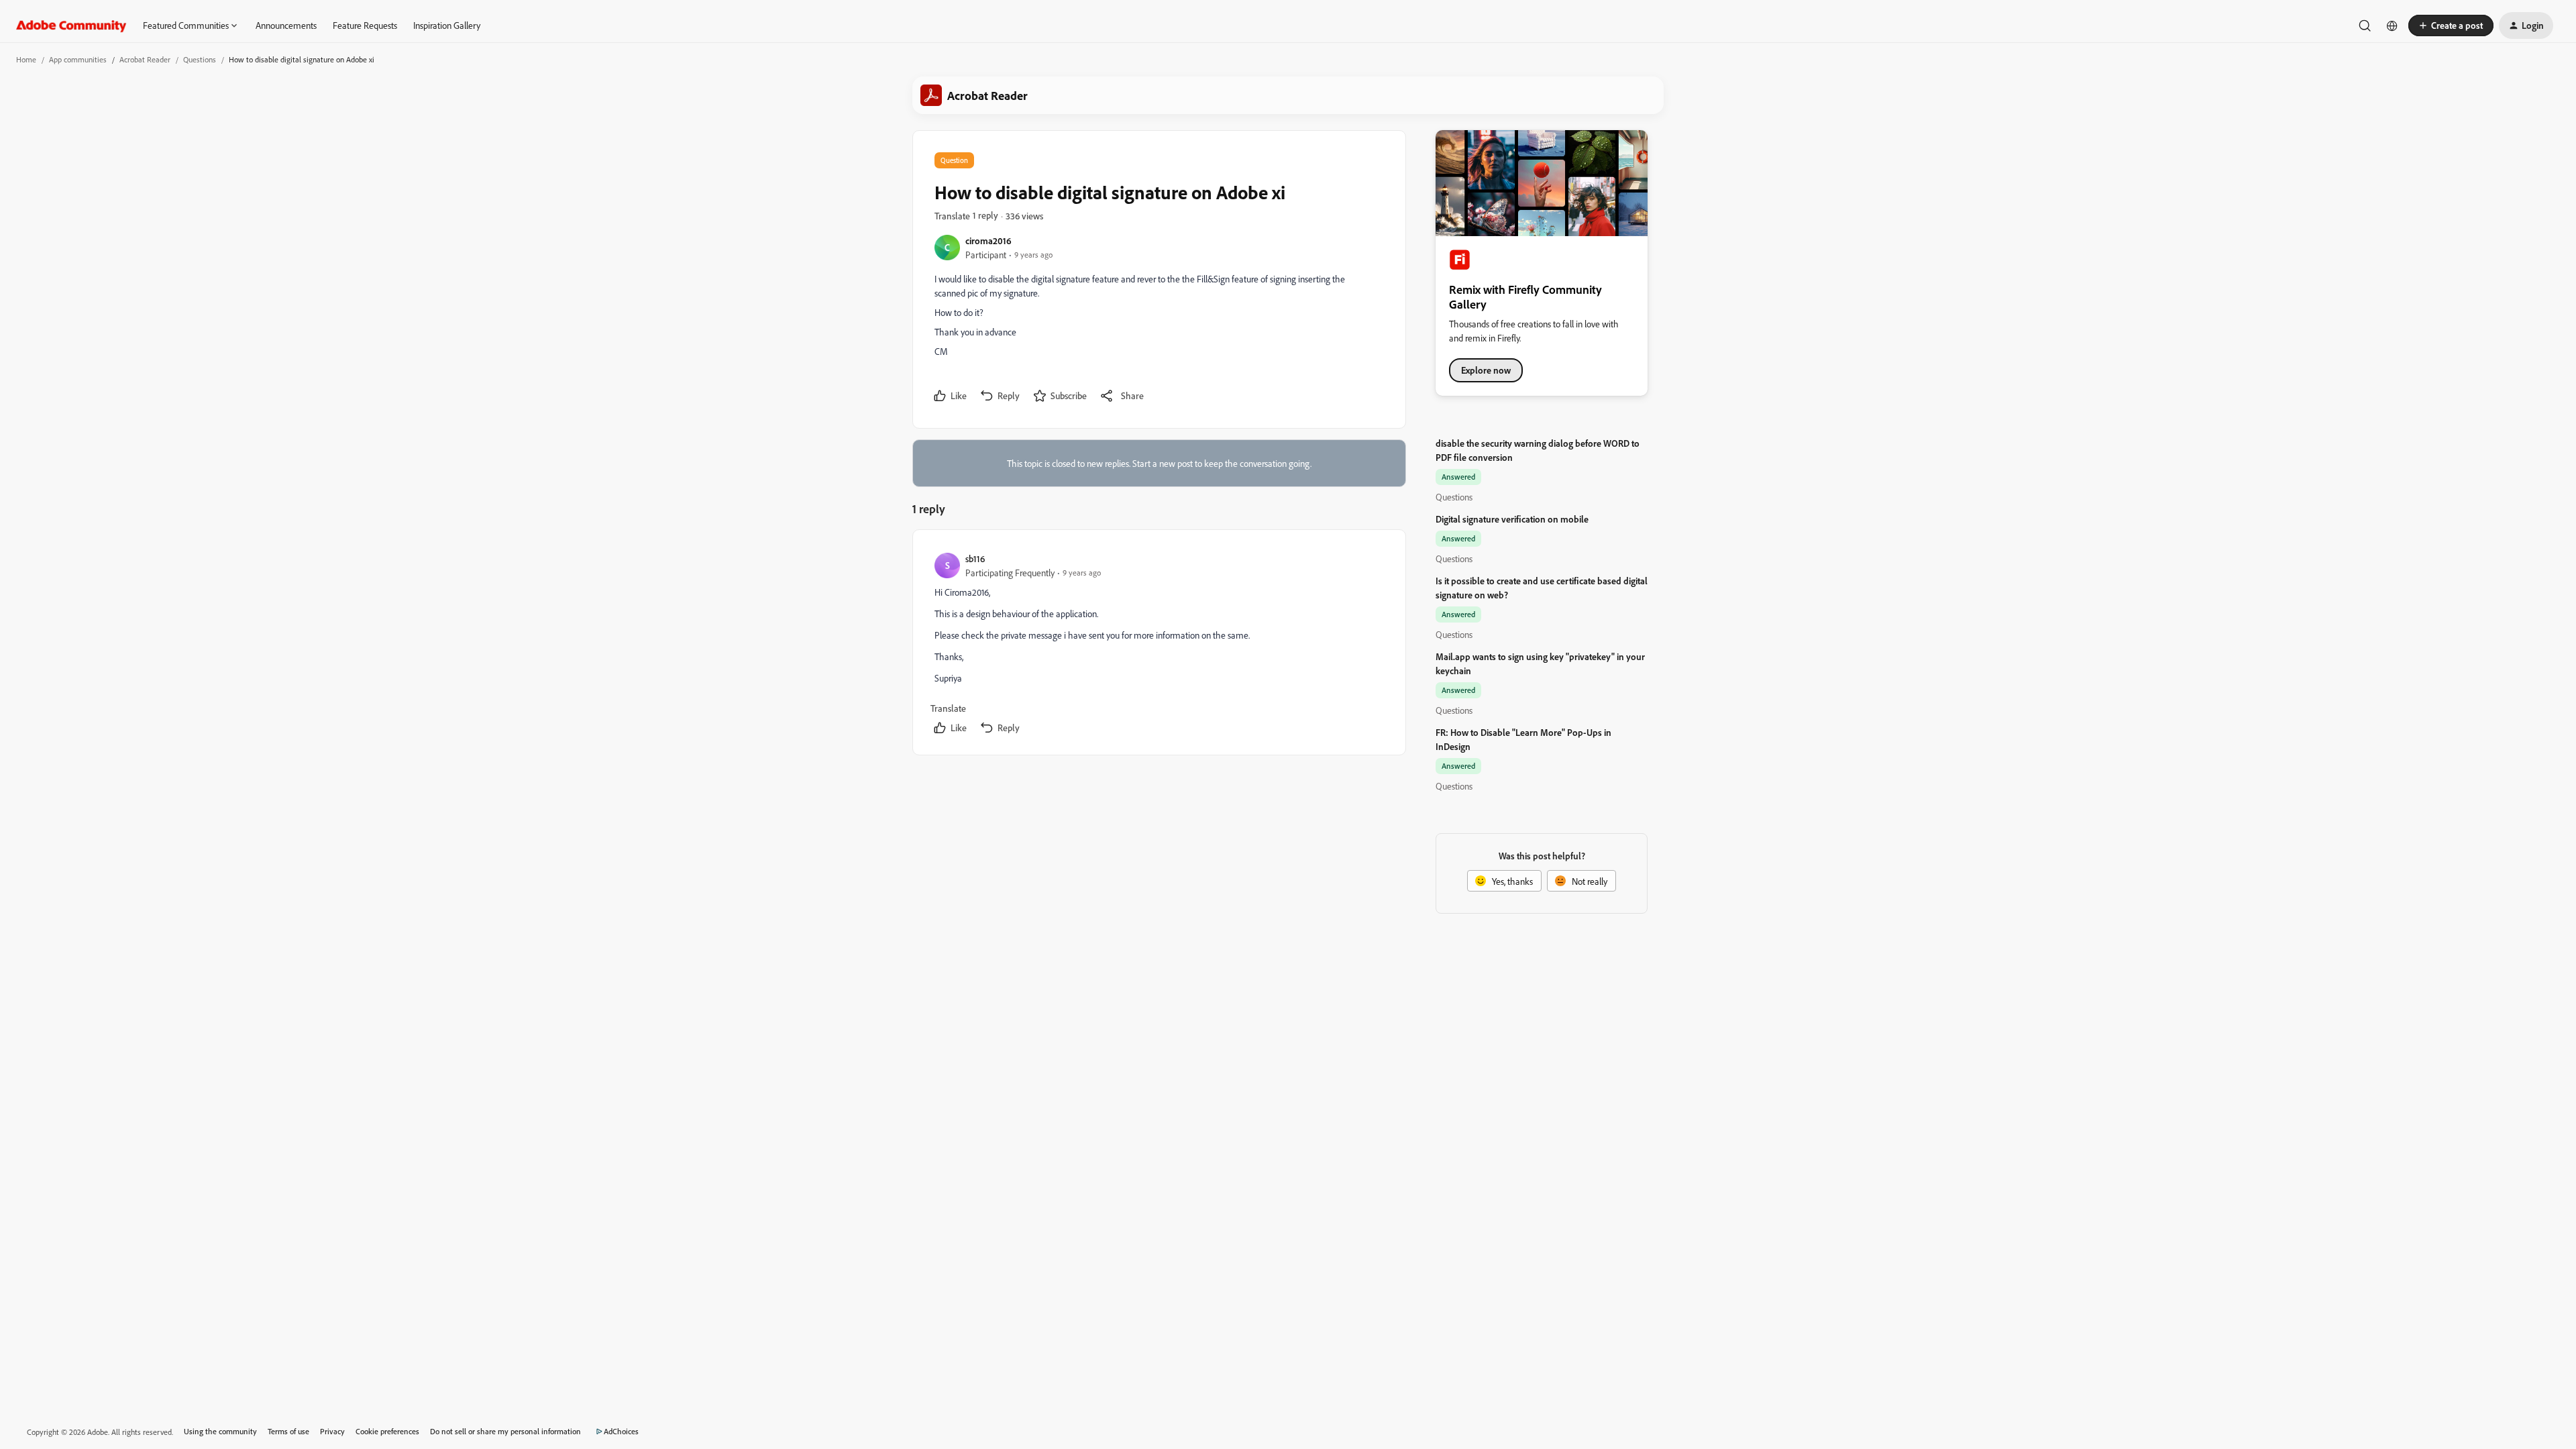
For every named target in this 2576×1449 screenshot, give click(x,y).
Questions (200, 59)
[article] (1159, 645)
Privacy (332, 1431)
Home (26, 59)
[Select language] (2392, 25)
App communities (78, 59)
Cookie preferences (387, 1431)
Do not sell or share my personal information (505, 1431)
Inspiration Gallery (447, 25)
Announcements (286, 25)
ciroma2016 (988, 240)
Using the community (220, 1431)
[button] (2451, 25)
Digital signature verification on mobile (1512, 519)
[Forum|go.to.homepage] (71, 25)
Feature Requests (365, 25)
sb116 (975, 558)
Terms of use (288, 1431)
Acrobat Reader (145, 59)
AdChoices (621, 1431)
